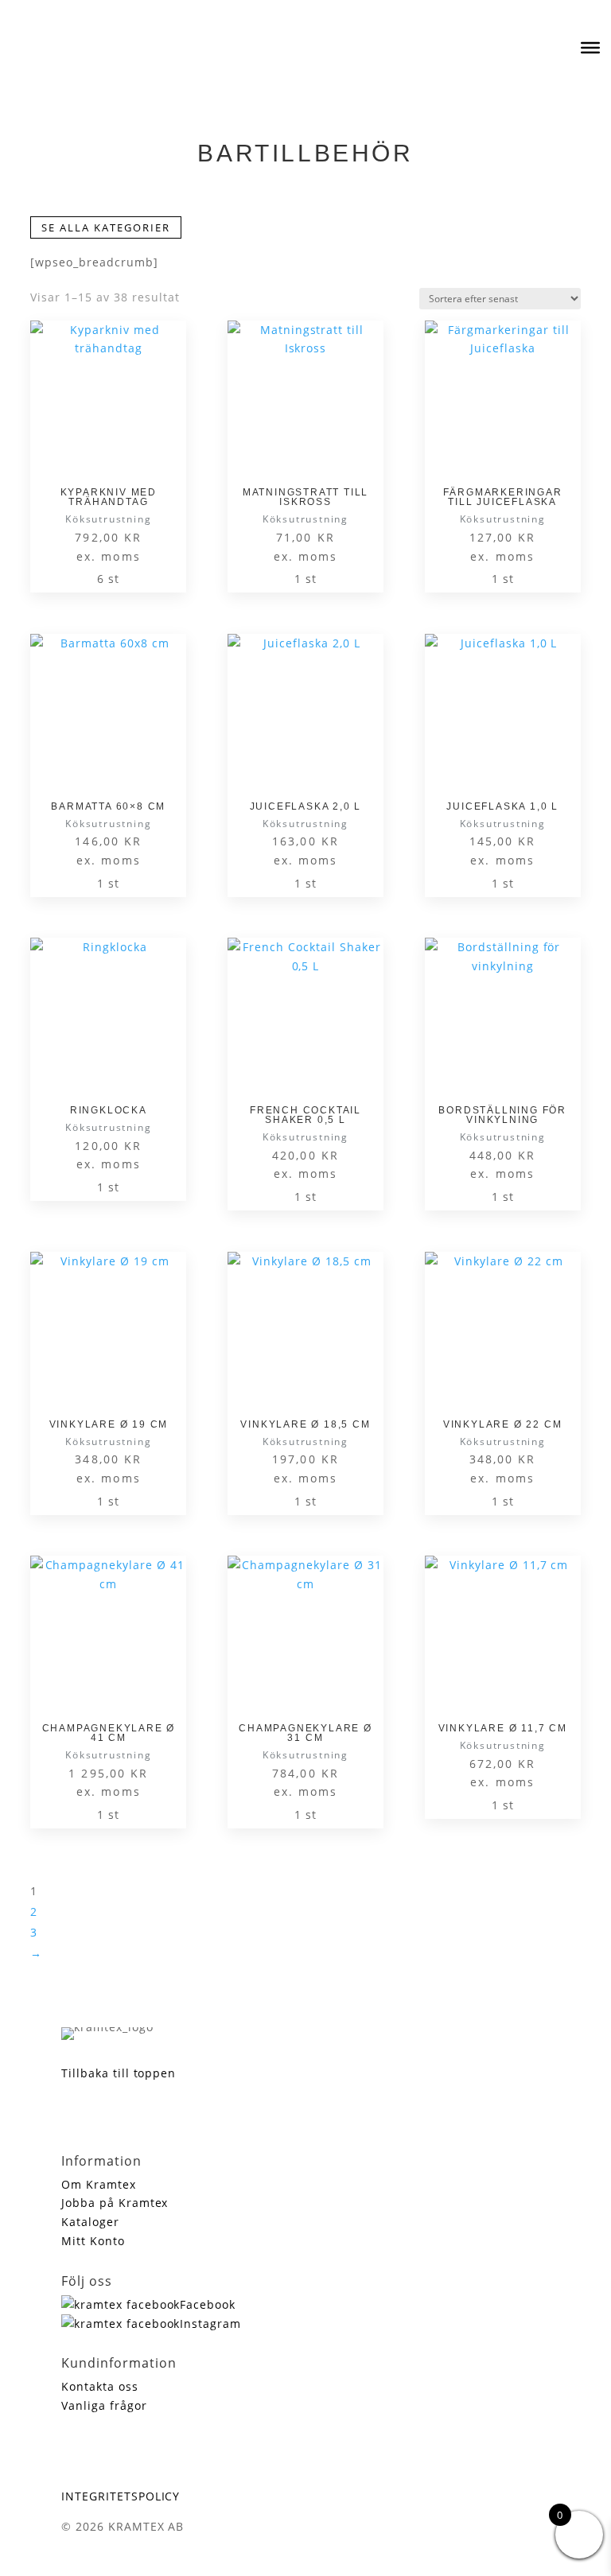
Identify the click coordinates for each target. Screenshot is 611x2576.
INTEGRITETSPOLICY (121, 2496)
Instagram (210, 2323)
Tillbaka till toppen (119, 2073)
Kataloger (90, 2222)
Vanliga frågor (104, 2405)
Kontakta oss (100, 2386)
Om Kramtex (99, 2184)
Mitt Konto (93, 2241)
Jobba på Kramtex (115, 2203)
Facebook (208, 2304)
